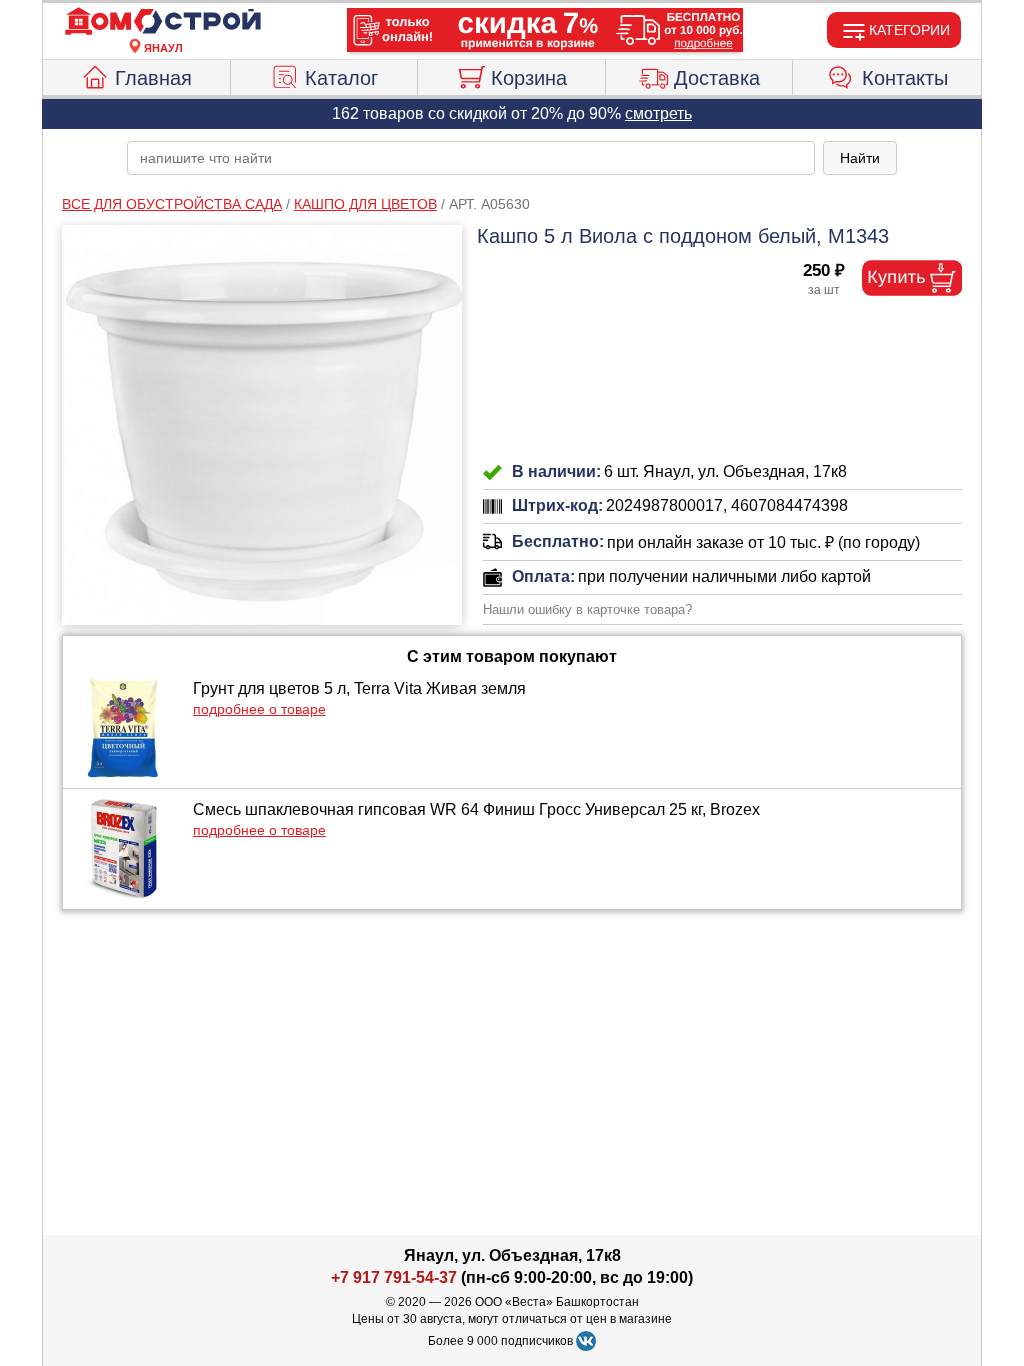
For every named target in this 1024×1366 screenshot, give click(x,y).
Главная (153, 78)
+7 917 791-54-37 (394, 1277)
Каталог (341, 78)
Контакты (905, 78)
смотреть (658, 113)
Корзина (529, 78)
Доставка (717, 78)
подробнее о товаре (259, 709)
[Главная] (163, 22)
